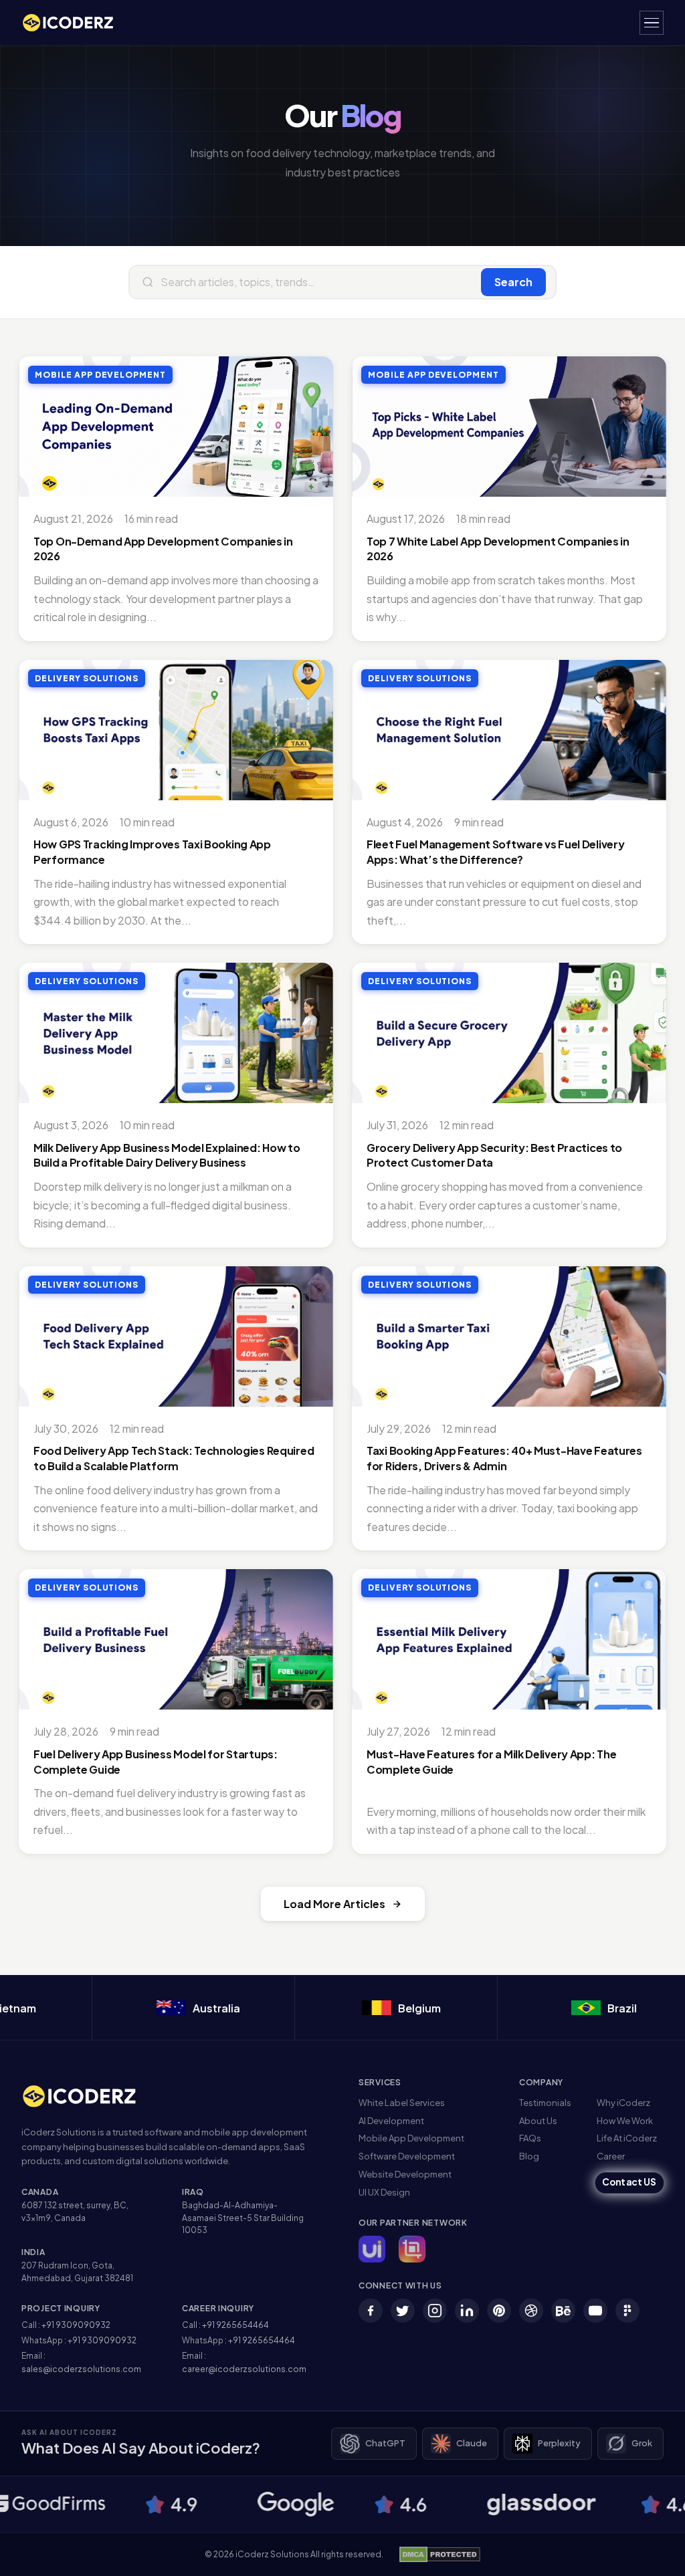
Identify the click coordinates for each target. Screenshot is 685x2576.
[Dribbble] (531, 2311)
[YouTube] (595, 2311)
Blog (529, 2156)
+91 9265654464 (235, 2325)
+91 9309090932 (76, 2325)
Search (513, 282)
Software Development (407, 2156)
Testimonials (545, 2103)
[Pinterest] (499, 2311)
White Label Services (402, 2103)
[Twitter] (403, 2311)
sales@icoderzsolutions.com (81, 2369)
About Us (538, 2121)
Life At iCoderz (627, 2138)
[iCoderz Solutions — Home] (75, 23)
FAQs (530, 2138)
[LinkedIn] (467, 2311)
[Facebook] (371, 2311)
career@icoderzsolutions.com (244, 2369)
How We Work (625, 2121)
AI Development (391, 2121)
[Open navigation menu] (652, 23)
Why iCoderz (623, 2103)
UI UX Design (384, 2192)
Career (611, 2156)
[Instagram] (435, 2311)
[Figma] (627, 2311)
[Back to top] (654, 2553)
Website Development (405, 2174)
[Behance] (563, 2311)
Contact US (629, 2183)
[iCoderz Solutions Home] (88, 2096)
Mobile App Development (411, 2138)
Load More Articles (334, 1904)
